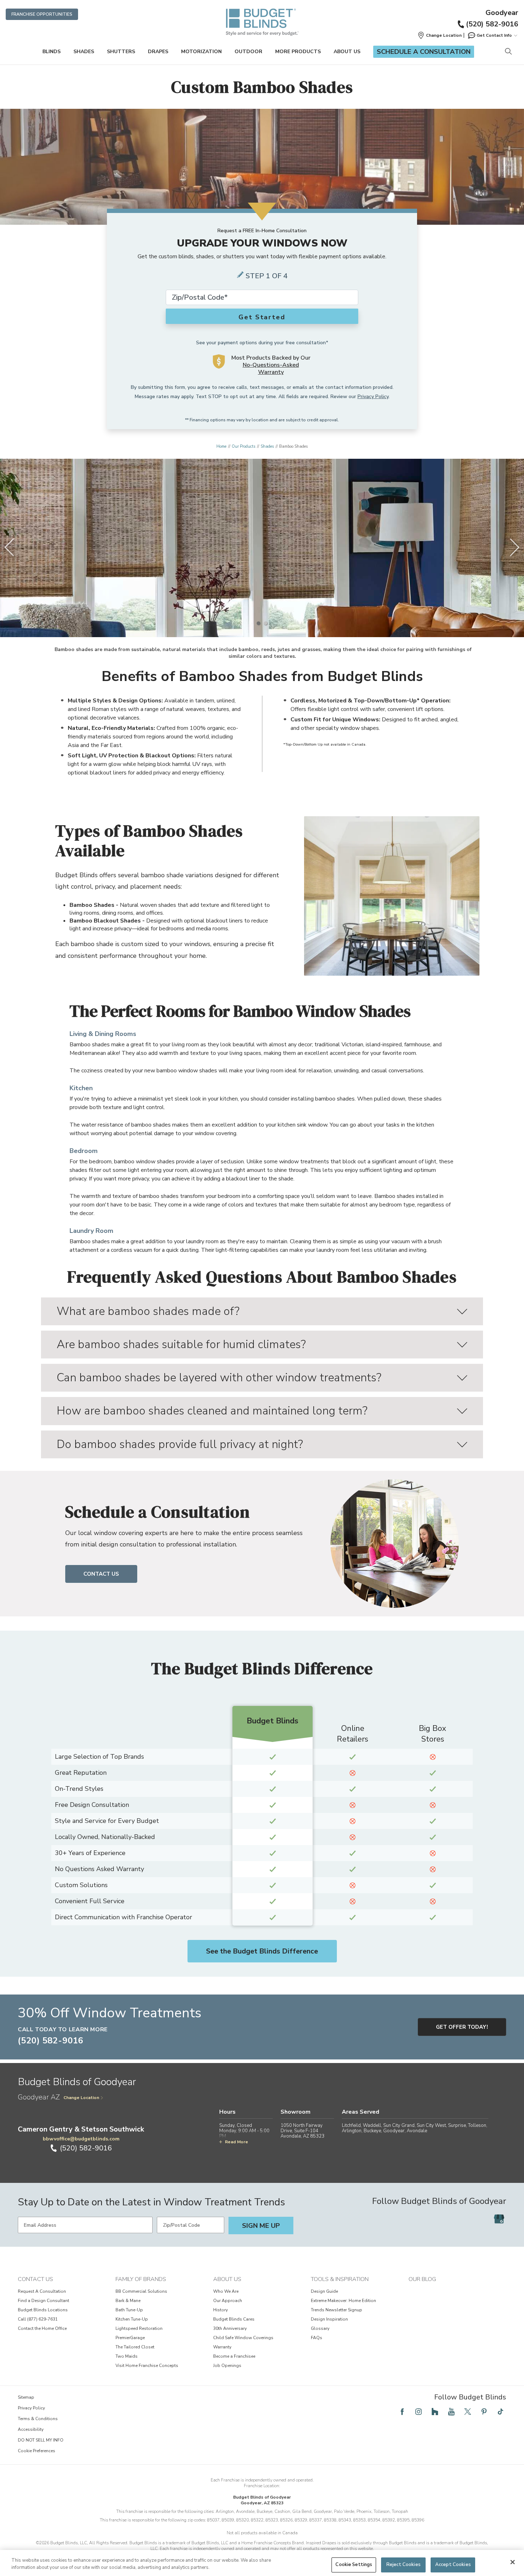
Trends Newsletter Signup (337, 2310)
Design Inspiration (329, 2319)
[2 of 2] (266, 623)
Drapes (158, 52)
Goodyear (502, 13)
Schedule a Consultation (424, 52)
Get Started (262, 317)
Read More (237, 2142)
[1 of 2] (258, 623)
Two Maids (127, 2356)
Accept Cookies (453, 2565)
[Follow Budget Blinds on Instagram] (418, 2412)
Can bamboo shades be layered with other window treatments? (219, 1378)
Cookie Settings (354, 2565)
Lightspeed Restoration (139, 2328)
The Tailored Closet (135, 2347)
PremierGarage (130, 2338)
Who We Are (226, 2291)
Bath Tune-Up (129, 2310)
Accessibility (31, 2429)
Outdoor (248, 52)
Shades (84, 52)
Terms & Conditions (38, 2419)
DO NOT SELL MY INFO (41, 2440)
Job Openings (227, 2366)
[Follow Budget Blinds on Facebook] (402, 2412)
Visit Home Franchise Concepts (147, 2366)
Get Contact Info (494, 35)
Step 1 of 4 (267, 276)
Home (221, 446)
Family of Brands (141, 2279)
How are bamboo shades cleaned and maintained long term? (212, 1411)
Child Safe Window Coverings (243, 2338)
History (220, 2310)
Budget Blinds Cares (234, 2319)
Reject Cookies (404, 2565)
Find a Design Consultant (43, 2301)
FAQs (317, 2338)
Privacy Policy (373, 397)
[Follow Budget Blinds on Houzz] (435, 2412)
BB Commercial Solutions (141, 2291)
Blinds (52, 52)
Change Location (81, 2098)
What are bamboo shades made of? (148, 1311)
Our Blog (422, 2279)
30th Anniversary (230, 2328)
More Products (298, 52)
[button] (440, 35)
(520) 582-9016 (492, 24)
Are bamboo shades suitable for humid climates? (181, 1344)
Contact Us (101, 1574)
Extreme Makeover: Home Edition (343, 2301)
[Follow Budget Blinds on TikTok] (500, 2412)
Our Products (243, 446)
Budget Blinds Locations (43, 2310)
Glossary (320, 2328)
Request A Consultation (42, 2291)
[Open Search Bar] (508, 52)
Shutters (121, 52)
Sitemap (26, 2397)
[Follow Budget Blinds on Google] (499, 2219)
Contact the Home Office (42, 2328)
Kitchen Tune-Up (132, 2319)
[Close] (513, 2562)
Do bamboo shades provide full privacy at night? (180, 1444)
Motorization (201, 52)
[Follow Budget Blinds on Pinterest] (484, 2412)
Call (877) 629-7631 (38, 2319)
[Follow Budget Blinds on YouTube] (451, 2412)
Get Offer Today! (462, 2027)
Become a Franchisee (234, 2356)
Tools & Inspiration (340, 2279)
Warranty (222, 2347)
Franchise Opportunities (42, 14)
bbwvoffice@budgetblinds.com (81, 2139)
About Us (347, 52)
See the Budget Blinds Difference (262, 1951)
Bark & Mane (128, 2301)
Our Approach (228, 2301)
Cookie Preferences (37, 2451)
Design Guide (324, 2291)
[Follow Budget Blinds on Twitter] (468, 2412)
